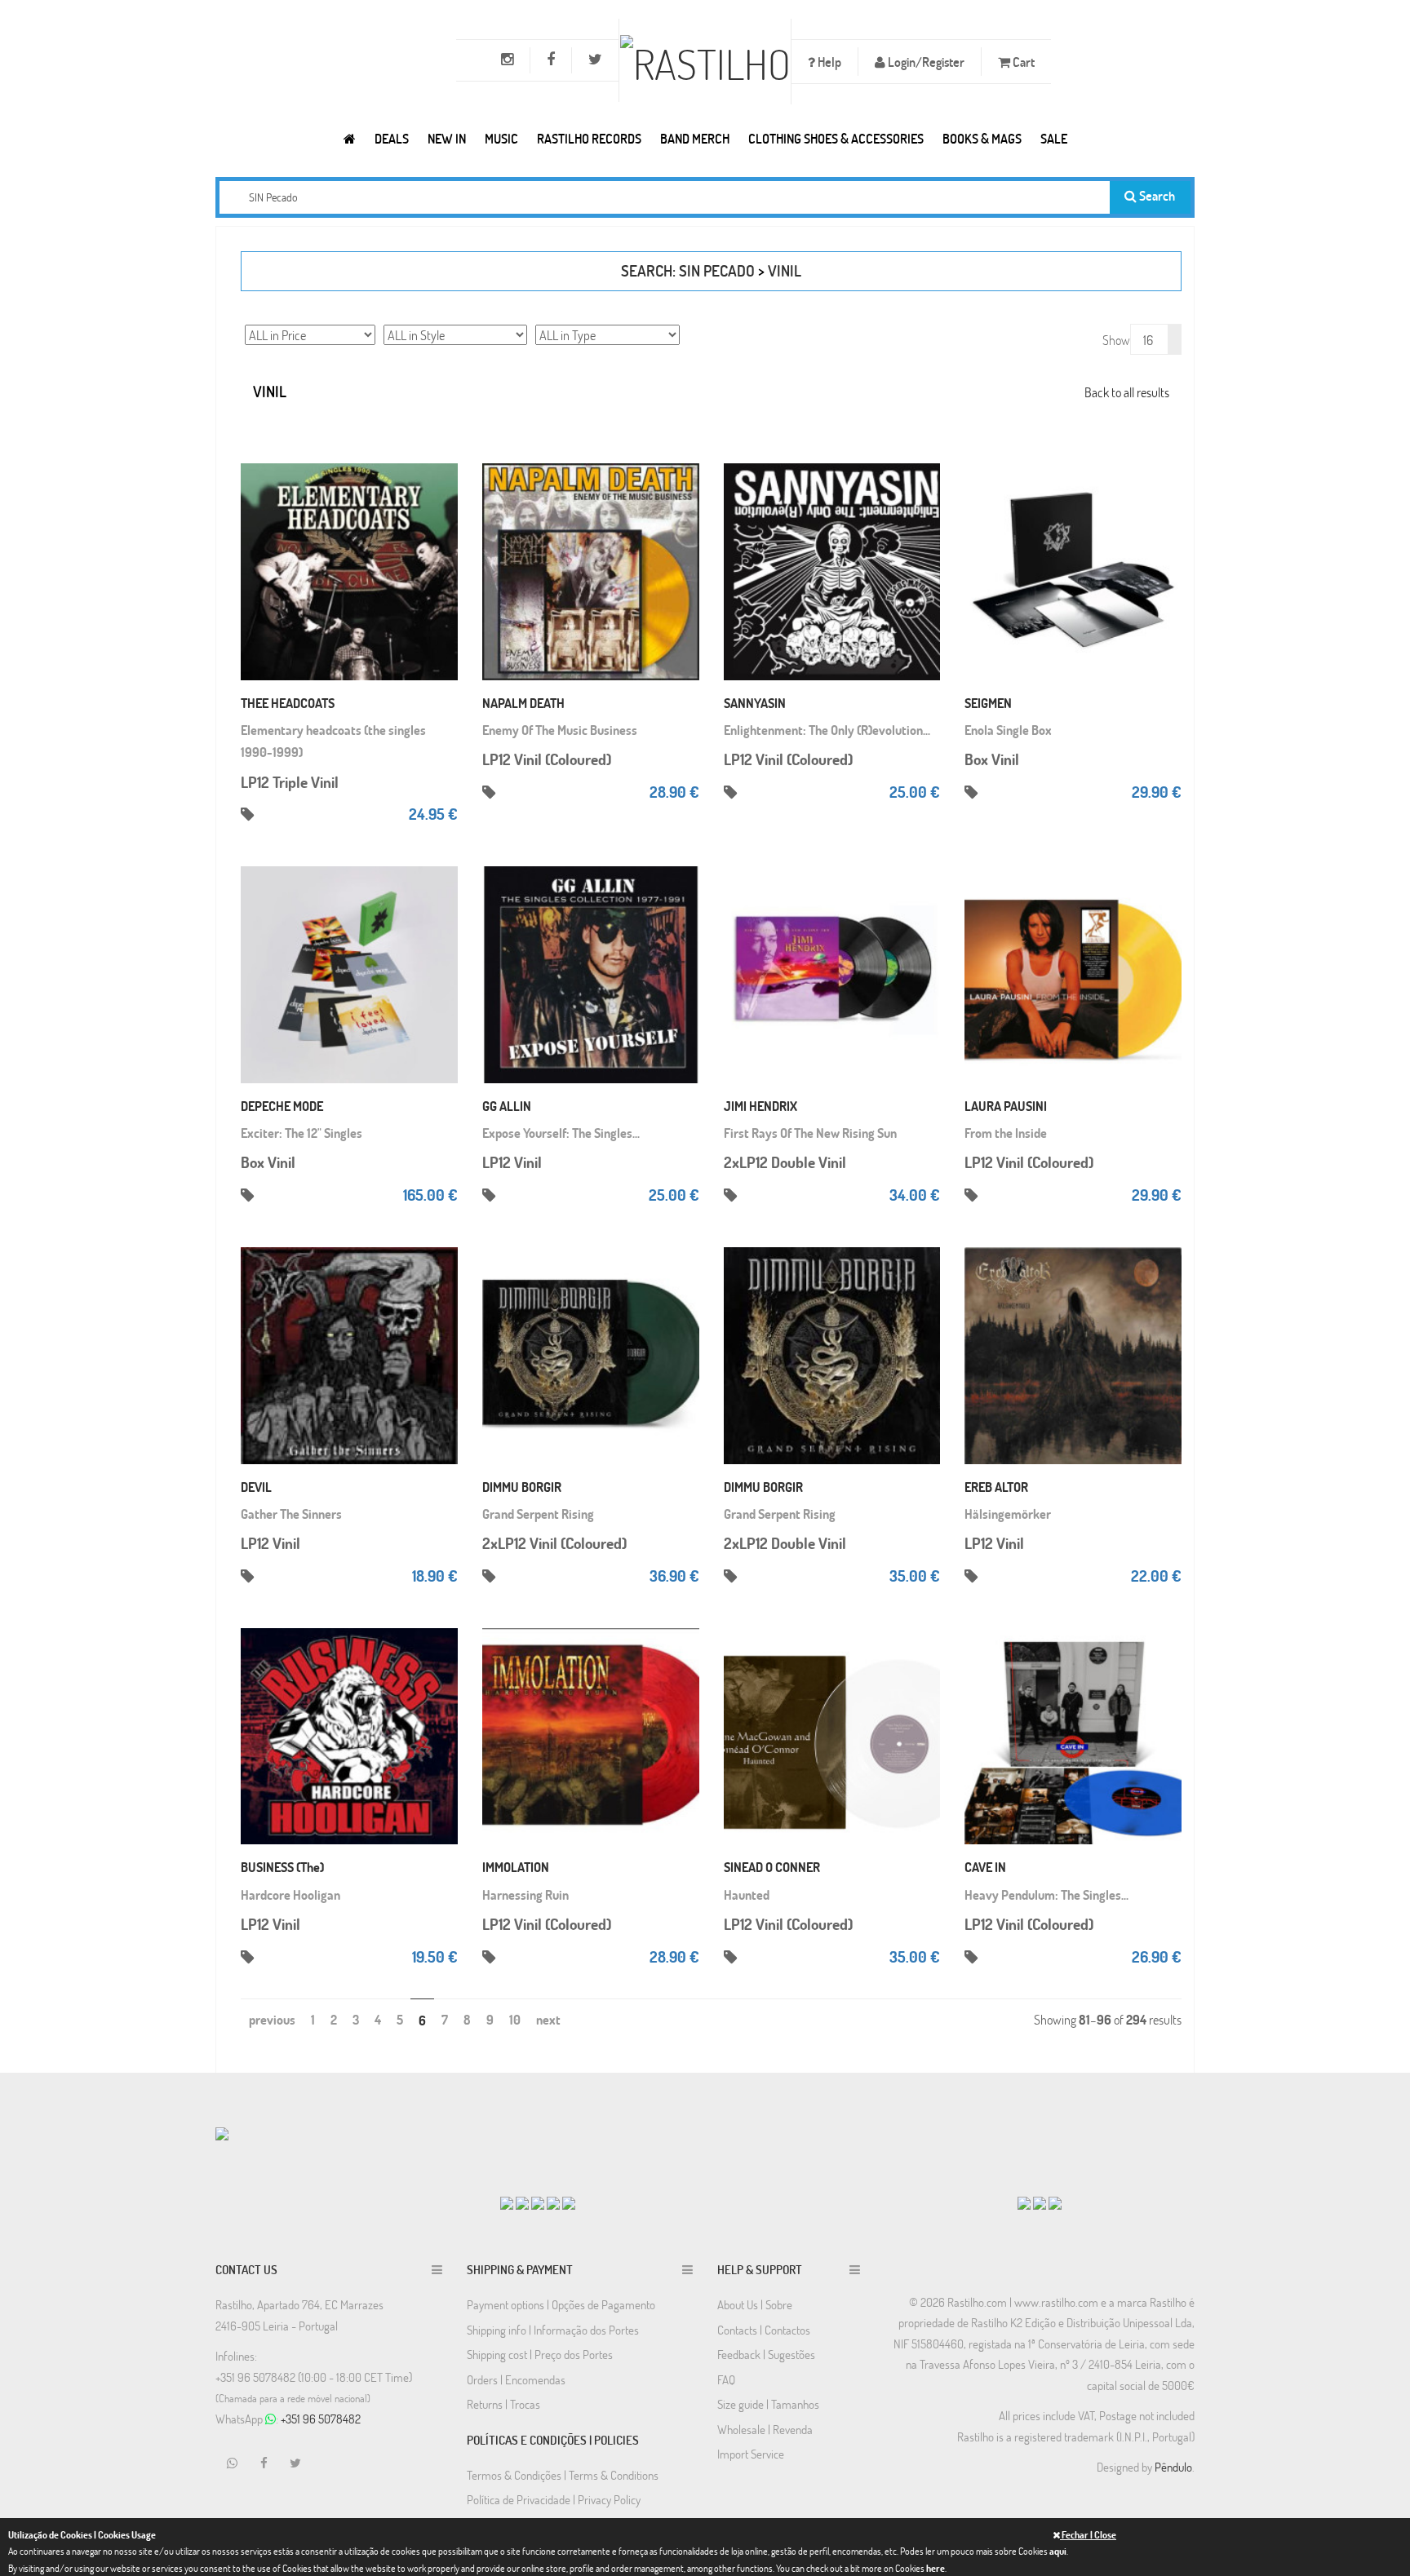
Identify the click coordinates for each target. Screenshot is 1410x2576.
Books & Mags (982, 138)
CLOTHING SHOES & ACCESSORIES (836, 138)
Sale (1054, 138)
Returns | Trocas (503, 2404)
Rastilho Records (589, 138)
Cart (1022, 62)
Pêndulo (1173, 2467)
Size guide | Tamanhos (768, 2404)
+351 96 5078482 (321, 2419)
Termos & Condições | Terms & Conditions (563, 2475)
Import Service (751, 2454)
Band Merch (695, 138)
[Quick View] (441, 490)
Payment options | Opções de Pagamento (561, 2304)
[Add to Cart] (441, 458)
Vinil (785, 270)
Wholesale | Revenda (765, 2429)
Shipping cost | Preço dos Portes (540, 2354)
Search (1156, 195)
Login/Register (925, 62)
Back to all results (1127, 392)
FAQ (726, 2379)
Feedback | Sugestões (766, 2354)
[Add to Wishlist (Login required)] (441, 523)
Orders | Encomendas (516, 2379)
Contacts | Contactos (764, 2330)
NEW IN (447, 138)
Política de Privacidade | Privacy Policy (554, 2499)
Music (501, 138)
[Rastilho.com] (350, 138)
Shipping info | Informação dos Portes (553, 2330)
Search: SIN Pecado (688, 270)
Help (828, 62)
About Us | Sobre (755, 2304)
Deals (392, 138)
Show (1116, 340)
